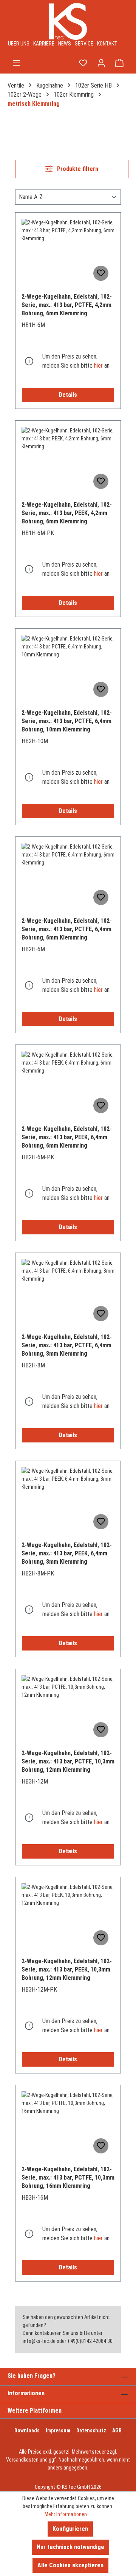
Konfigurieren (70, 2529)
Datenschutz (91, 2430)
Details (68, 395)
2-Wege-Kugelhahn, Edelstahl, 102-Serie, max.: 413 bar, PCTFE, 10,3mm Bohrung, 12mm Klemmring (68, 1761)
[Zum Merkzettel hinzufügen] (101, 273)
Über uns (19, 44)
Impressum (58, 2430)
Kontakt (107, 44)
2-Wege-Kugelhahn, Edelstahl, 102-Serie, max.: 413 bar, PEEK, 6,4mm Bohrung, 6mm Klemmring (67, 1137)
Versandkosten (22, 2460)
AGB (117, 2430)
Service (84, 44)
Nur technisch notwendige (70, 2547)
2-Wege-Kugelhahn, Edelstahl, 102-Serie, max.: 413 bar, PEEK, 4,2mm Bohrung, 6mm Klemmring (67, 513)
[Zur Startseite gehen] (68, 21)
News (65, 44)
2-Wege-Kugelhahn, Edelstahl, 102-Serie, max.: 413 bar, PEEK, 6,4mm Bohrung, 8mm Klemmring (67, 1553)
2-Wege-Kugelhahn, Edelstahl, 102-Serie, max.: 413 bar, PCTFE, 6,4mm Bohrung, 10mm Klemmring (67, 721)
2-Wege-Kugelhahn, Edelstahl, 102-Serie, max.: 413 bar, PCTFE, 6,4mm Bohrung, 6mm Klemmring (67, 929)
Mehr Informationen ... (68, 2514)
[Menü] (17, 63)
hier (98, 366)
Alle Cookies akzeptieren (70, 2565)
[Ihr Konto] (101, 63)
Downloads (27, 2430)
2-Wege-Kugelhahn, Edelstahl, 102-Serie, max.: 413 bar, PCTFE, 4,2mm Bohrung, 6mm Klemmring (67, 305)
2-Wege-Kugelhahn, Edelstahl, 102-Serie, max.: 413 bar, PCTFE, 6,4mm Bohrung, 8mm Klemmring (67, 1345)
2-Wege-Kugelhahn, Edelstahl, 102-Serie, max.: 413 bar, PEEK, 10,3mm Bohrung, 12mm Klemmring (67, 1969)
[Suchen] (65, 63)
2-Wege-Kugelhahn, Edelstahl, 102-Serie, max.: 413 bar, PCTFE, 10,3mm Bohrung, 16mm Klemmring (68, 2177)
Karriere (44, 44)
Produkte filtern (77, 169)
